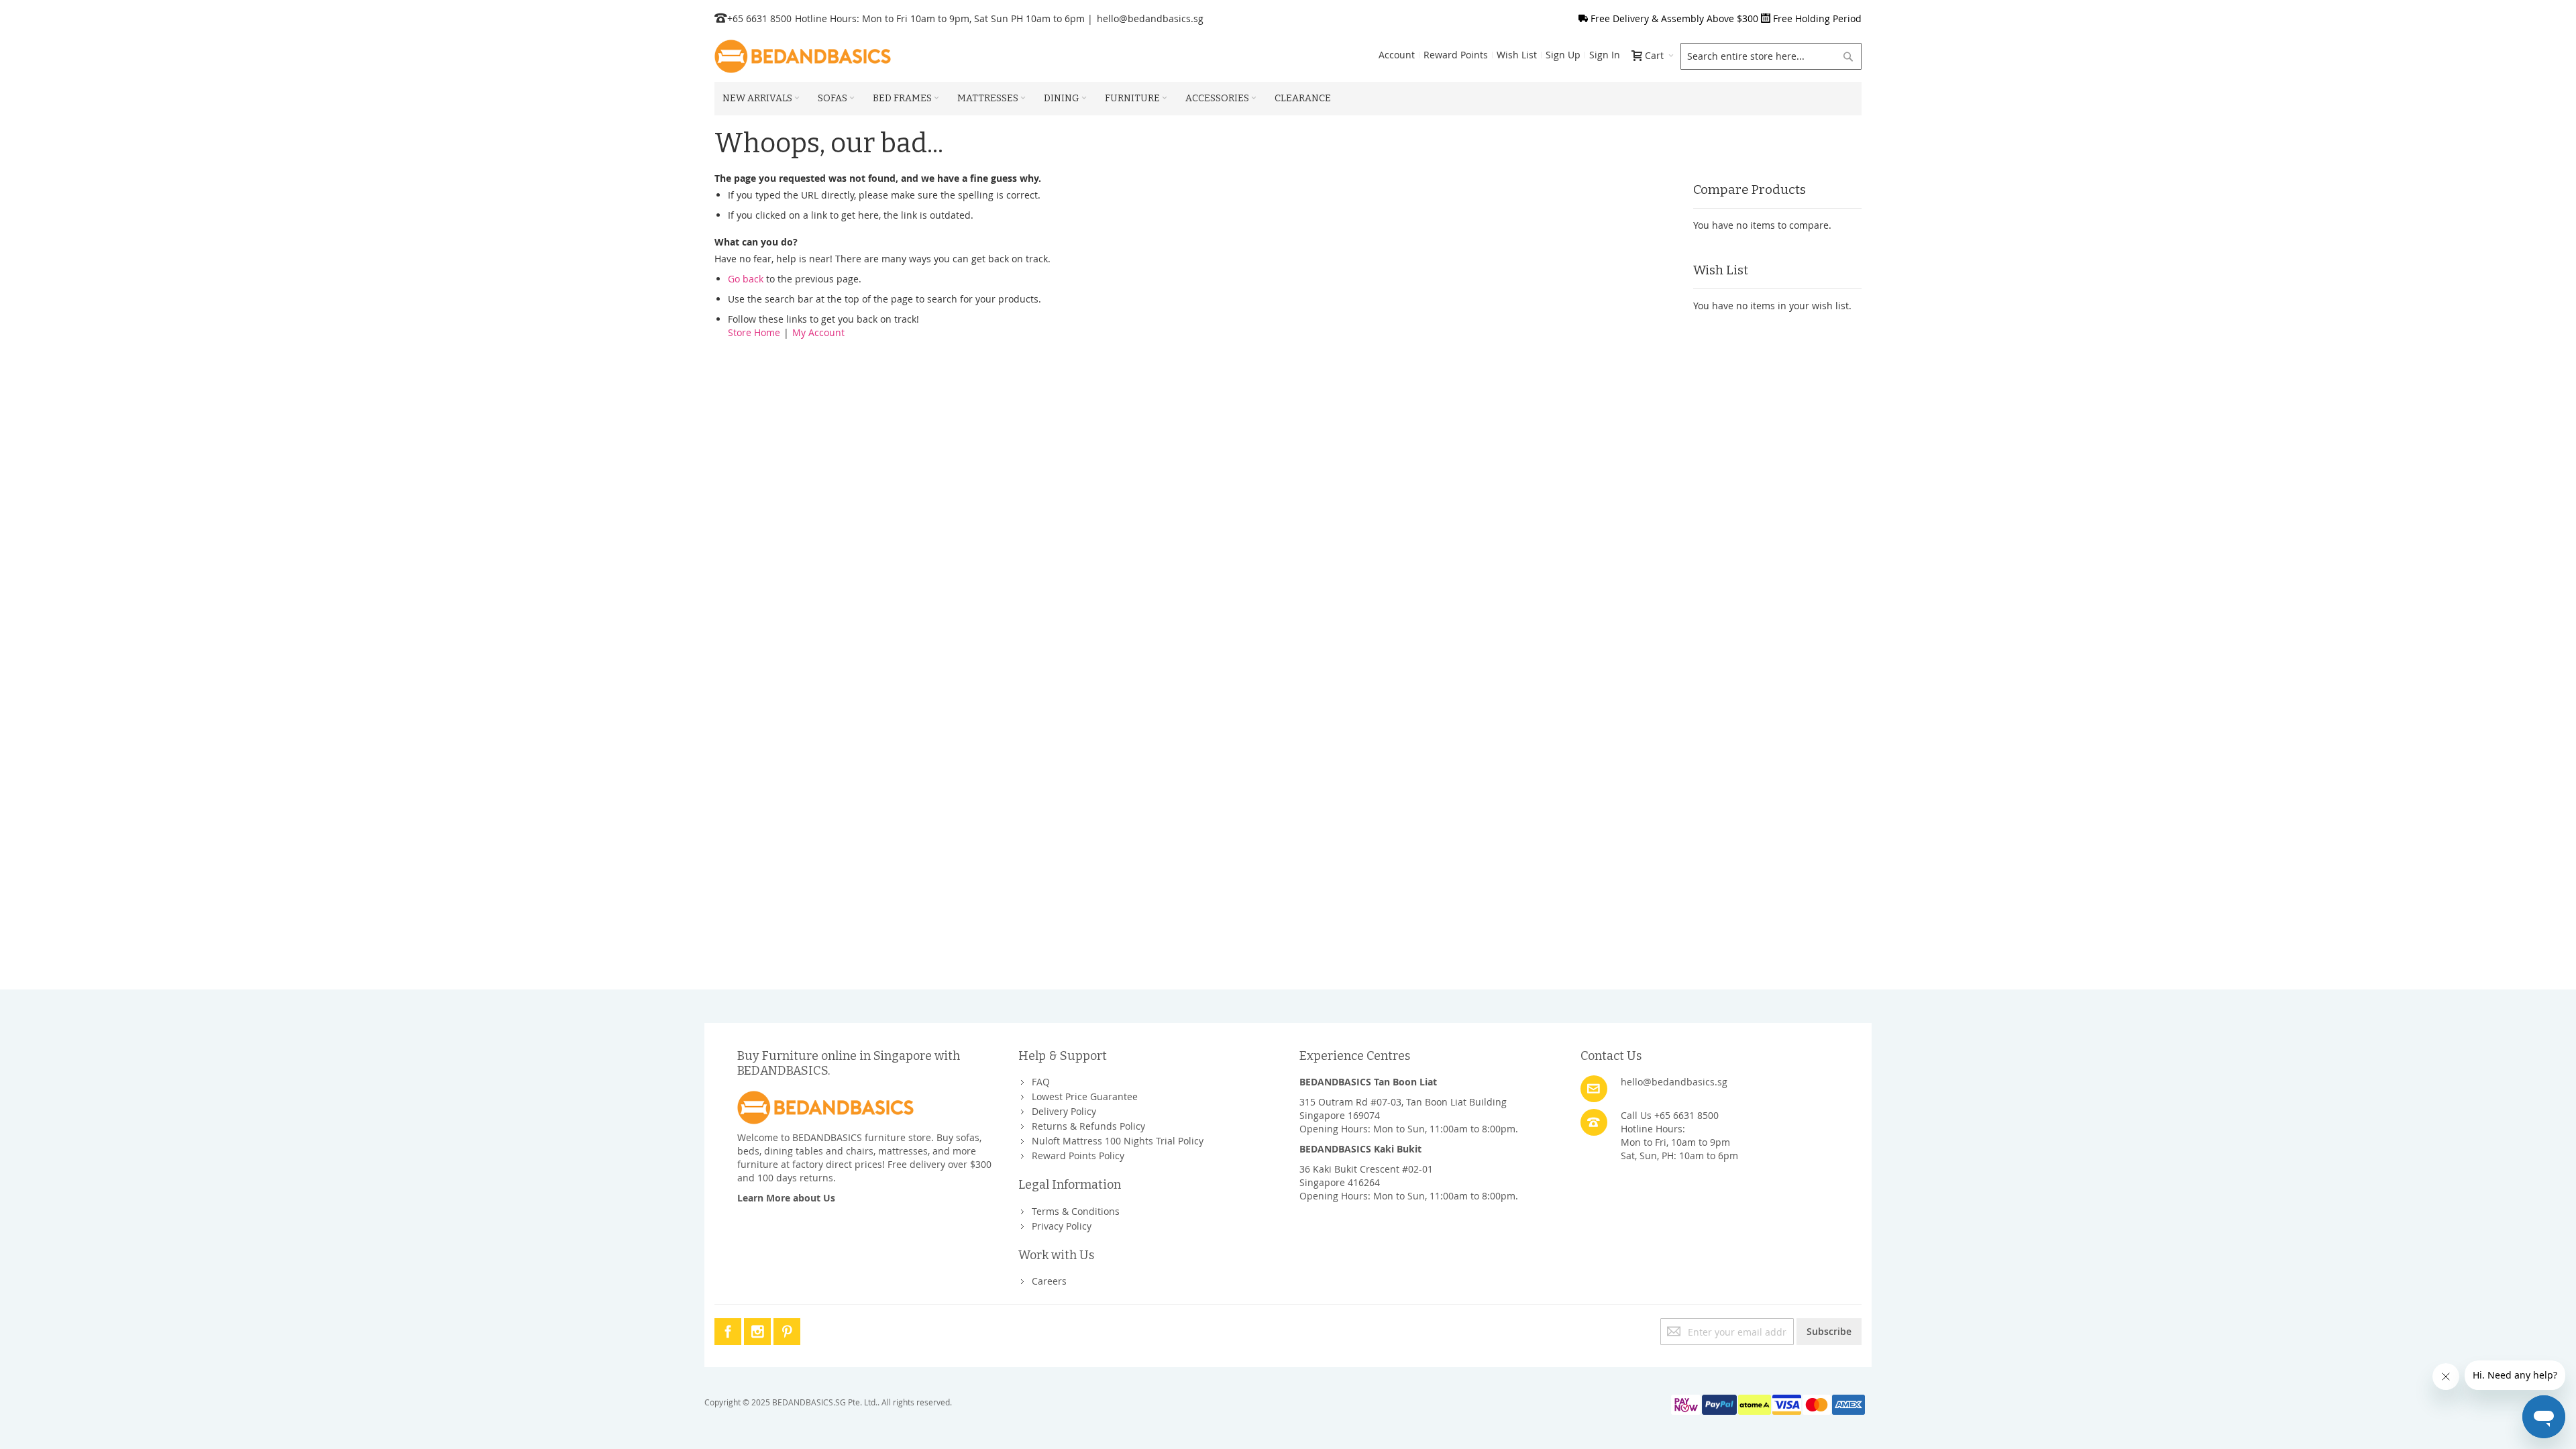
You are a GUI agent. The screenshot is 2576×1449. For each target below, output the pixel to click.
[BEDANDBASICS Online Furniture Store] (803, 56)
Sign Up (1563, 55)
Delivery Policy (1064, 1111)
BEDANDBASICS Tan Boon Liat (1368, 1082)
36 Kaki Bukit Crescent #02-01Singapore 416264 (1366, 1176)
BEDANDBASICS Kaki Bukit (1360, 1149)
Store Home (754, 332)
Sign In (1605, 55)
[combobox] (1771, 56)
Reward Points (1456, 55)
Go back (746, 279)
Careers (1049, 1281)
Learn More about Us (786, 1198)
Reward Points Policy (1078, 1156)
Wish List (1517, 55)
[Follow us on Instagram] (759, 1329)
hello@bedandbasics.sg (1150, 18)
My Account (818, 332)
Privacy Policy (1062, 1226)
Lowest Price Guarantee (1085, 1096)
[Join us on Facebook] (729, 1329)
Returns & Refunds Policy (1088, 1126)
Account (1397, 55)
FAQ (1041, 1082)
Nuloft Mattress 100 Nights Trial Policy (1118, 1141)
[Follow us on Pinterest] (787, 1329)
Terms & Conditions (1076, 1211)
